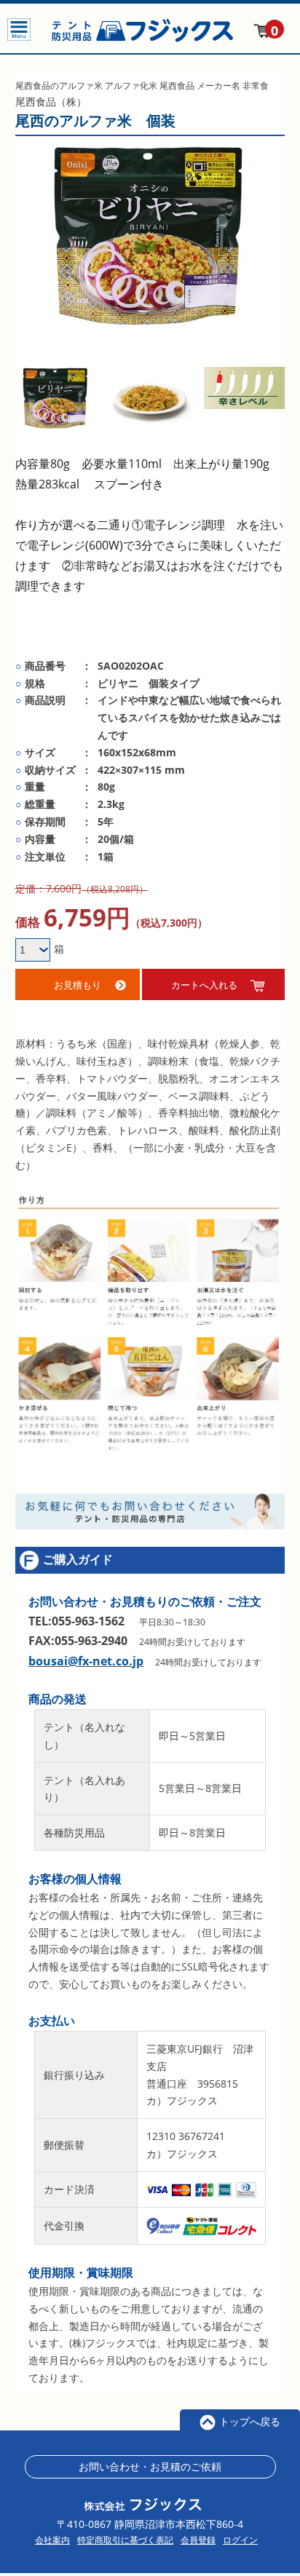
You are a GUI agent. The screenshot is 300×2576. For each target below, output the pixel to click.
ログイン (240, 2540)
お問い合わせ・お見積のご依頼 (150, 2466)
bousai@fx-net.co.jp (86, 1661)
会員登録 (198, 2540)
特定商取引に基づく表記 (125, 2540)
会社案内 (52, 2540)
